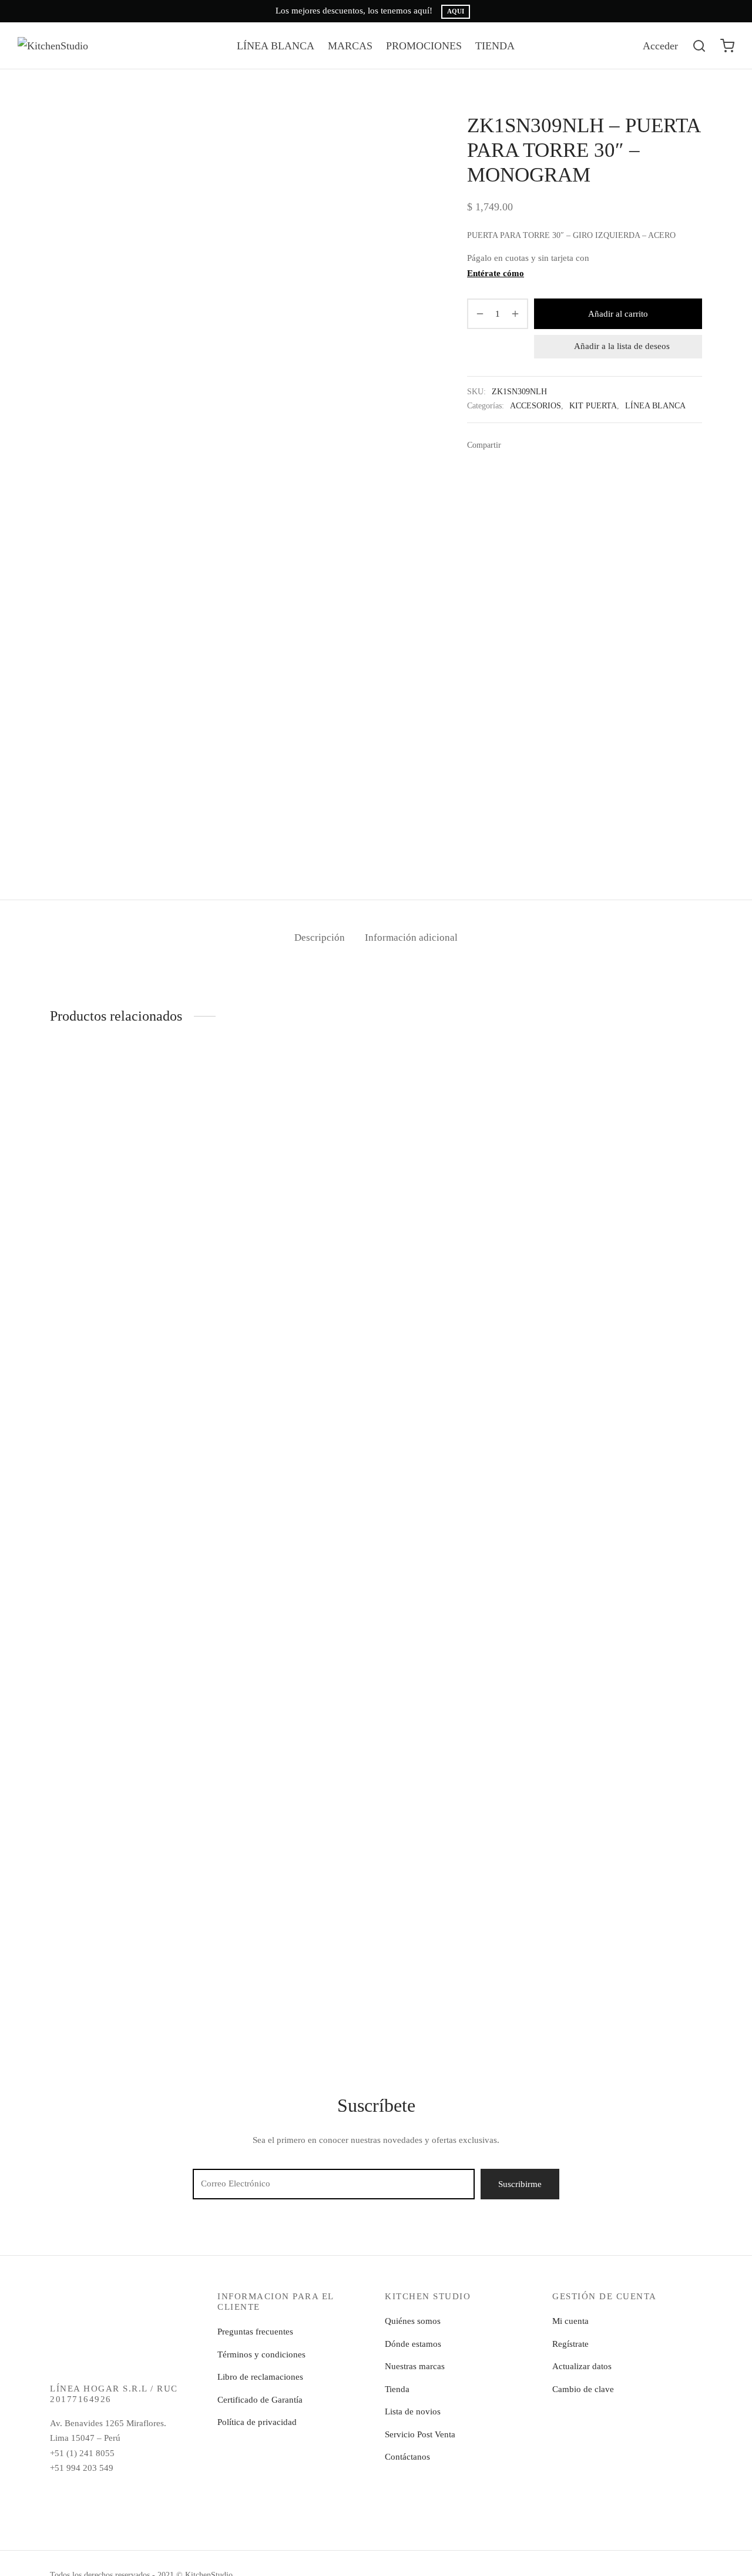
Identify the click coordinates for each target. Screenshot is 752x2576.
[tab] (320, 938)
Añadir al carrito (618, 314)
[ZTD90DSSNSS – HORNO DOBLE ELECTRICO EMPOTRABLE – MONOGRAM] (627, 1492)
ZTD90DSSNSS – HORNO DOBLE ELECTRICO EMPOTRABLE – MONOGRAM (618, 1957)
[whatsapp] (130, 2512)
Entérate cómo (496, 273)
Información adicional (411, 938)
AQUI (456, 11)
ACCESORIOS (536, 406)
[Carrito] (727, 46)
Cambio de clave (583, 2389)
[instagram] (82, 2512)
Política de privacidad (257, 2422)
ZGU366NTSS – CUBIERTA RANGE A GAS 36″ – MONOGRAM (458, 1952)
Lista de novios (413, 2411)
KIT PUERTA (593, 406)
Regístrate (570, 2344)
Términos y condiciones (261, 2354)
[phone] (153, 2512)
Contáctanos (407, 2457)
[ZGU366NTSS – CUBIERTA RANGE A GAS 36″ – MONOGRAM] (460, 1492)
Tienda (397, 2389)
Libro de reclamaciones (260, 2377)
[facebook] (59, 2512)
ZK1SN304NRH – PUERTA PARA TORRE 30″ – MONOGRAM (113, 1227)
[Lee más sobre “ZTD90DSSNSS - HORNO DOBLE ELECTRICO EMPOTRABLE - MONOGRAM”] (627, 1905)
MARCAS (350, 46)
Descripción (320, 938)
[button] (125, 1180)
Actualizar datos (582, 2366)
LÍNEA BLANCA (276, 46)
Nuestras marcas (415, 2366)
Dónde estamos (413, 2344)
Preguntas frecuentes (255, 2332)
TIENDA (495, 46)
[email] (106, 2512)
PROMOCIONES (424, 46)
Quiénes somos (413, 2321)
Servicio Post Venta (420, 2434)
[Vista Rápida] (152, 1180)
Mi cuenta (570, 2321)
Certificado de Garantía (260, 2400)
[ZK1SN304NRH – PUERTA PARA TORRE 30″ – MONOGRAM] (125, 1129)
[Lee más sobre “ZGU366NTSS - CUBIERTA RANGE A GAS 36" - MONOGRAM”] (459, 1905)
